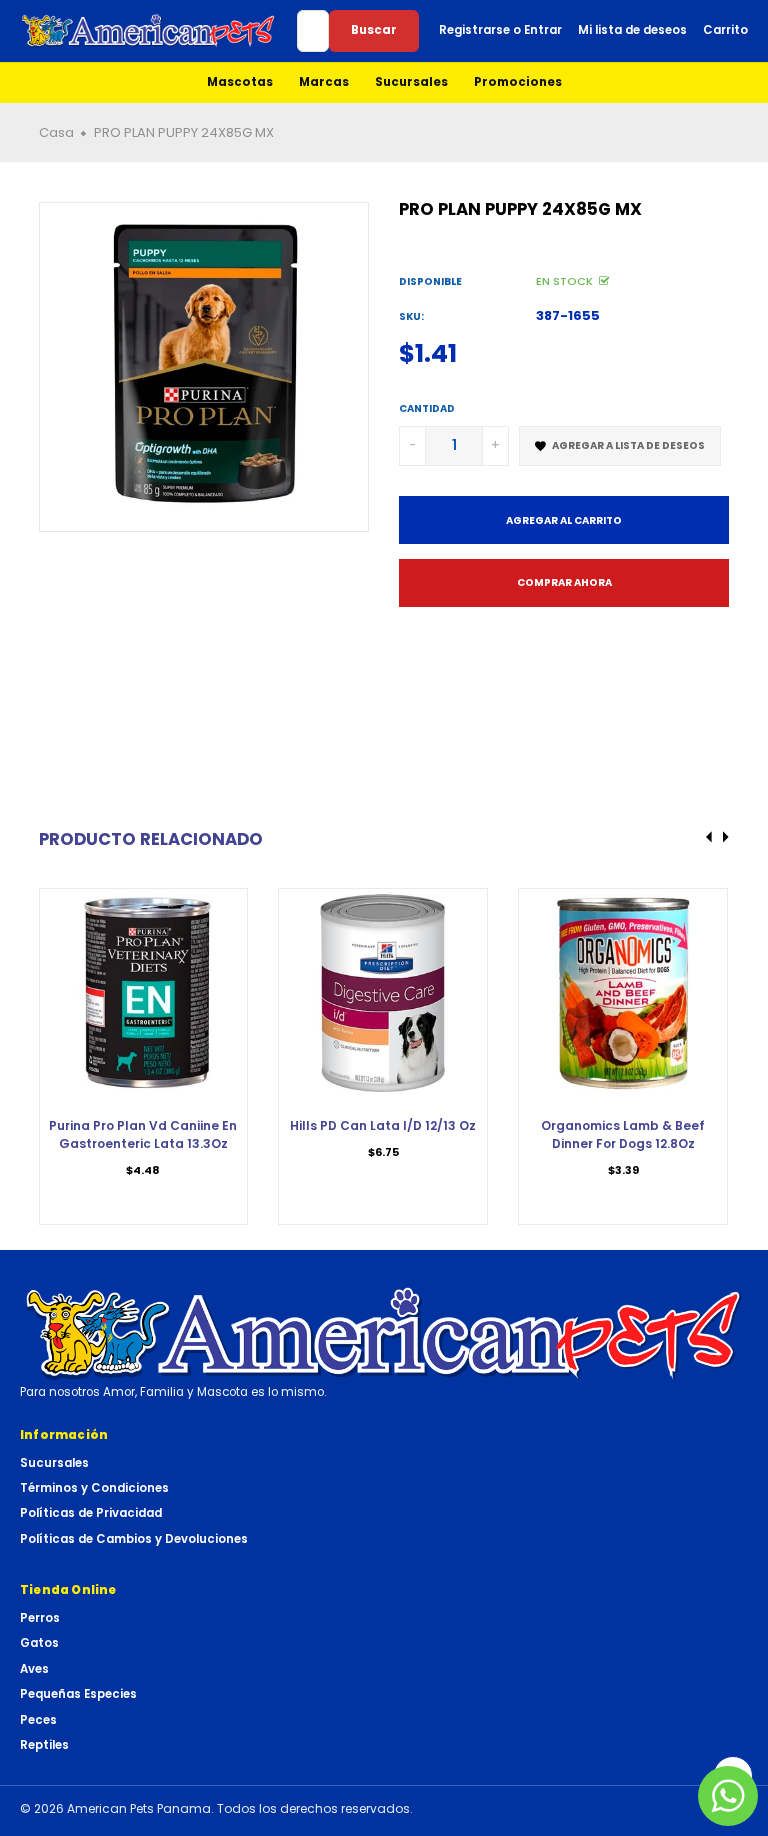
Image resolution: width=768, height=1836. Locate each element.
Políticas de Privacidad (91, 1513)
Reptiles (44, 1745)
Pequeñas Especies (78, 1694)
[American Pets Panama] (148, 30)
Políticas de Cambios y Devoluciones (134, 1539)
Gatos (39, 1643)
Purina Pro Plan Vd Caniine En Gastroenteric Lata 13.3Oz (143, 1134)
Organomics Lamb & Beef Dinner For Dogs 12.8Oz (623, 1134)
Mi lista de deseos (632, 30)
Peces (38, 1720)
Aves (34, 1669)
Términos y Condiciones (94, 1488)
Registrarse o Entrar (500, 30)
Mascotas (240, 82)
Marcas (324, 82)
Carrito (725, 30)
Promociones (518, 82)
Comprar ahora (564, 582)
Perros (40, 1618)
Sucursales (411, 82)
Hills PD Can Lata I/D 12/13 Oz (383, 1125)
